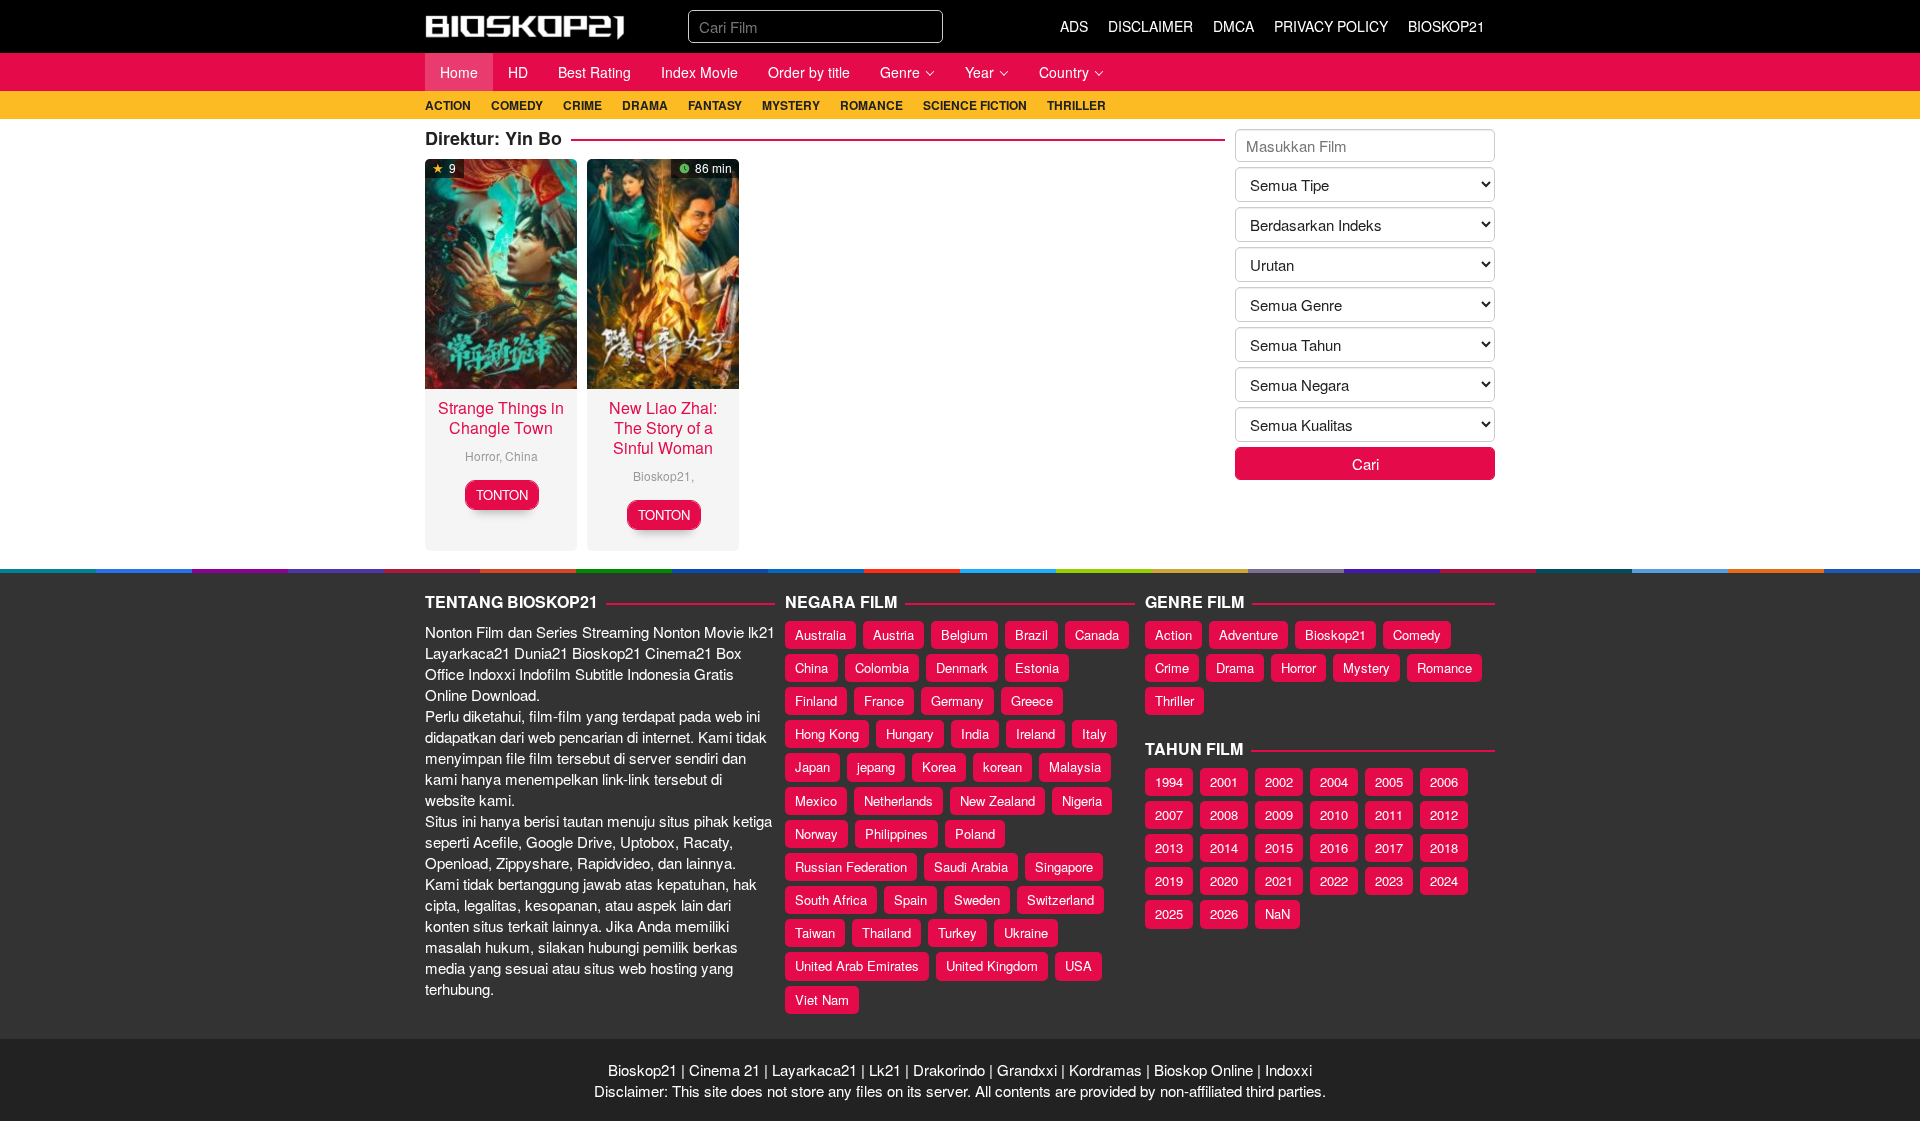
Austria (893, 634)
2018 (1444, 847)
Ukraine (1026, 932)
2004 (1334, 781)
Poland (975, 833)
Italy (1094, 733)
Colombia (882, 667)
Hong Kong (827, 733)
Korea (939, 766)
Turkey (957, 932)
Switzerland (1060, 899)
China (521, 455)
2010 (1334, 814)
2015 (1279, 847)
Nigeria (1082, 800)
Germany (957, 700)
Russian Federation (851, 866)
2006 (1444, 781)
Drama (1235, 667)
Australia (820, 634)
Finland (816, 700)
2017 (1389, 847)
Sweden (977, 899)
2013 (1169, 847)
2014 (1224, 847)
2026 (1224, 913)
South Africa (831, 899)
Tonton (502, 494)
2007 (1169, 814)
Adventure (1248, 634)
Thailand (886, 932)
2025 (1169, 913)
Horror (482, 455)
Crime (1172, 667)
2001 (1224, 781)
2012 (1444, 814)
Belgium (964, 634)
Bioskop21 (662, 475)
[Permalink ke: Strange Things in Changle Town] (501, 270)
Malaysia (1075, 766)
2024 (1444, 880)
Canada (1097, 634)
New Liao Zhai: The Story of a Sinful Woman (663, 427)
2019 (1169, 880)
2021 (1279, 880)
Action (1173, 634)
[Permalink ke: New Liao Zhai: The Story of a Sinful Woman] (663, 270)
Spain (910, 899)
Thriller (1174, 700)
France (884, 700)
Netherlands (898, 800)
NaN (1277, 913)
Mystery (1366, 667)
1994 (1169, 781)
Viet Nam (822, 999)
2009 (1279, 814)
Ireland (1035, 733)
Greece (1032, 700)
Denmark (962, 667)
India (975, 733)
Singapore (1064, 866)
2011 (1389, 814)
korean (1002, 766)
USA (1078, 965)
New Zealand (997, 800)
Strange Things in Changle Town (501, 417)
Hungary (910, 733)
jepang (876, 766)
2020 (1224, 880)
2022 (1334, 880)
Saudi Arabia (971, 866)
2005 (1389, 781)
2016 (1334, 847)
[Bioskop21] (525, 23)
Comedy (1417, 634)
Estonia (1037, 667)
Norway (816, 833)
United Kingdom (992, 965)
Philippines (896, 833)
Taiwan (815, 932)
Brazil (1031, 634)
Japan (812, 766)
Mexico (816, 800)
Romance (1444, 667)
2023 (1389, 880)
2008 (1224, 814)
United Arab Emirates (857, 965)
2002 (1279, 781)
